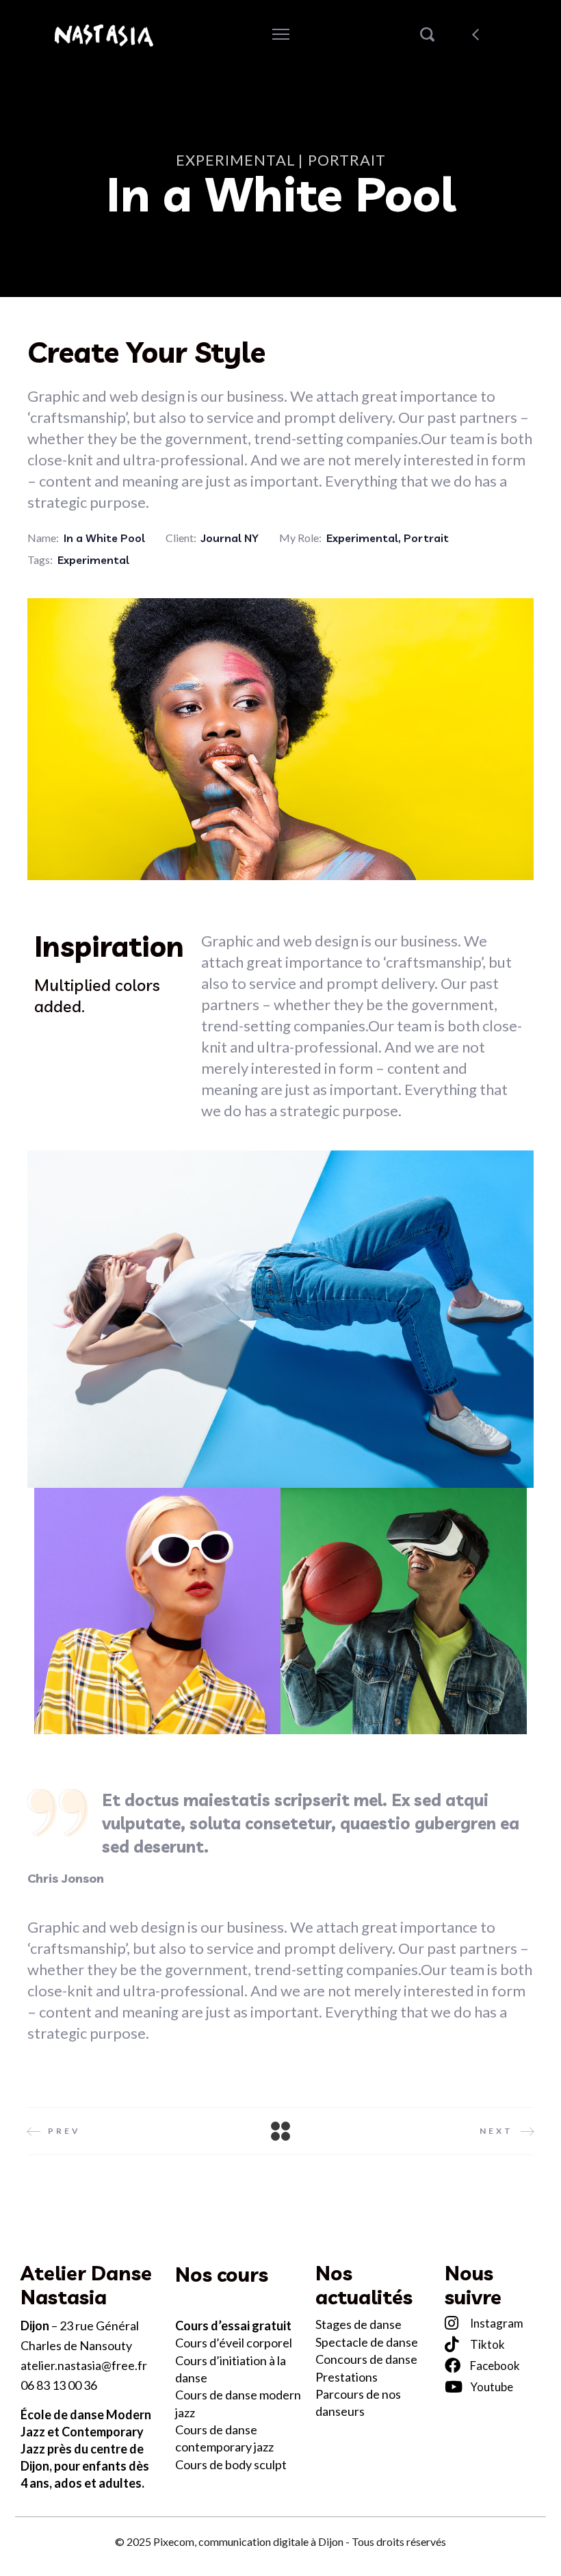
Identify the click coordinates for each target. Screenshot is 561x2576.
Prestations (347, 2377)
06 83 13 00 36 (59, 2385)
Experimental (362, 538)
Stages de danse (358, 2324)
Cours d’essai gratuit (233, 2326)
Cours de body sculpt (231, 2464)
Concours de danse (366, 2359)
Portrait (426, 538)
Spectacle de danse (367, 2342)
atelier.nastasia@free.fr (84, 2365)
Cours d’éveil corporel (235, 2343)
